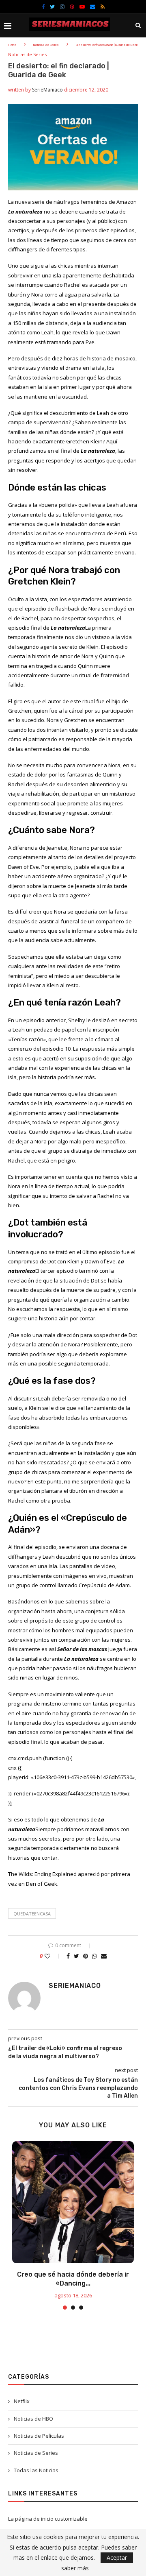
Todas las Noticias (36, 2470)
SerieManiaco (47, 90)
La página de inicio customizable (48, 2519)
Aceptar (117, 2557)
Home (12, 45)
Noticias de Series (46, 45)
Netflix (22, 2401)
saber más (75, 2568)
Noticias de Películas (39, 2436)
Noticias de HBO (33, 2419)
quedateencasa (32, 1914)
